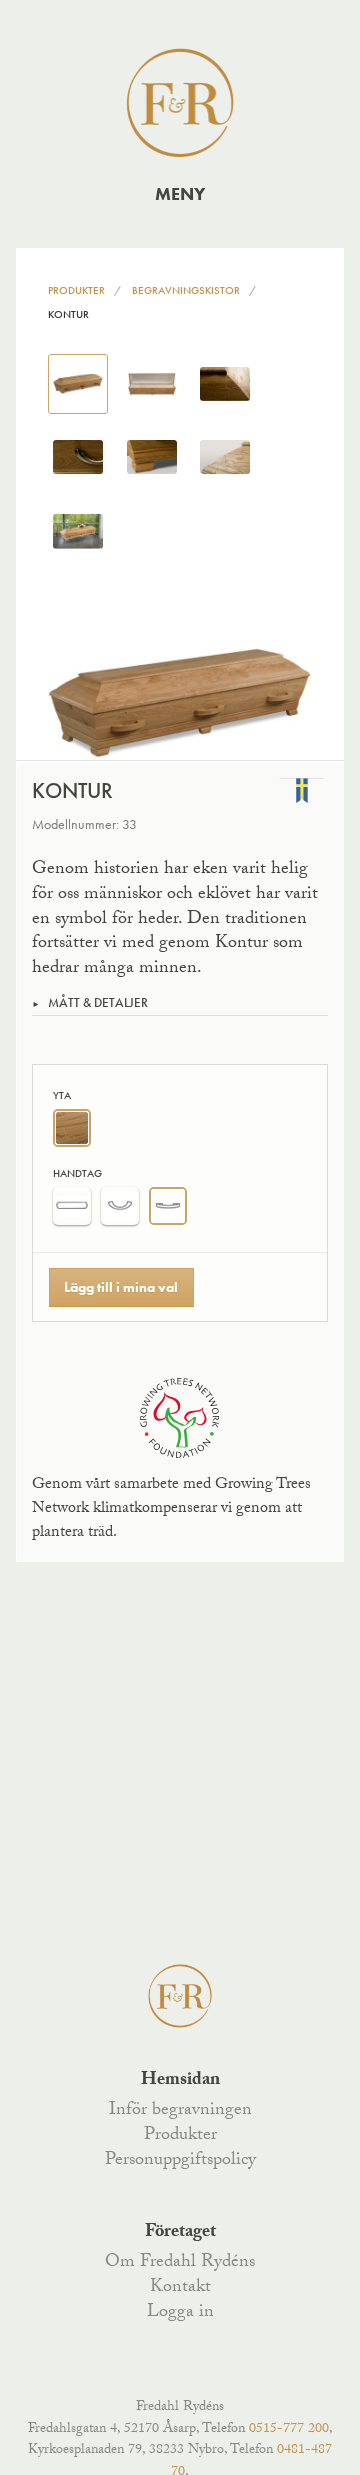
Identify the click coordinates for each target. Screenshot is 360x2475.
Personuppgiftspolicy (180, 2161)
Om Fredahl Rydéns (180, 2263)
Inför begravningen (180, 2111)
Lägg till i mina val (121, 1287)
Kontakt (180, 2288)
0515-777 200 (289, 2430)
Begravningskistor (186, 290)
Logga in (180, 2313)
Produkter (76, 290)
